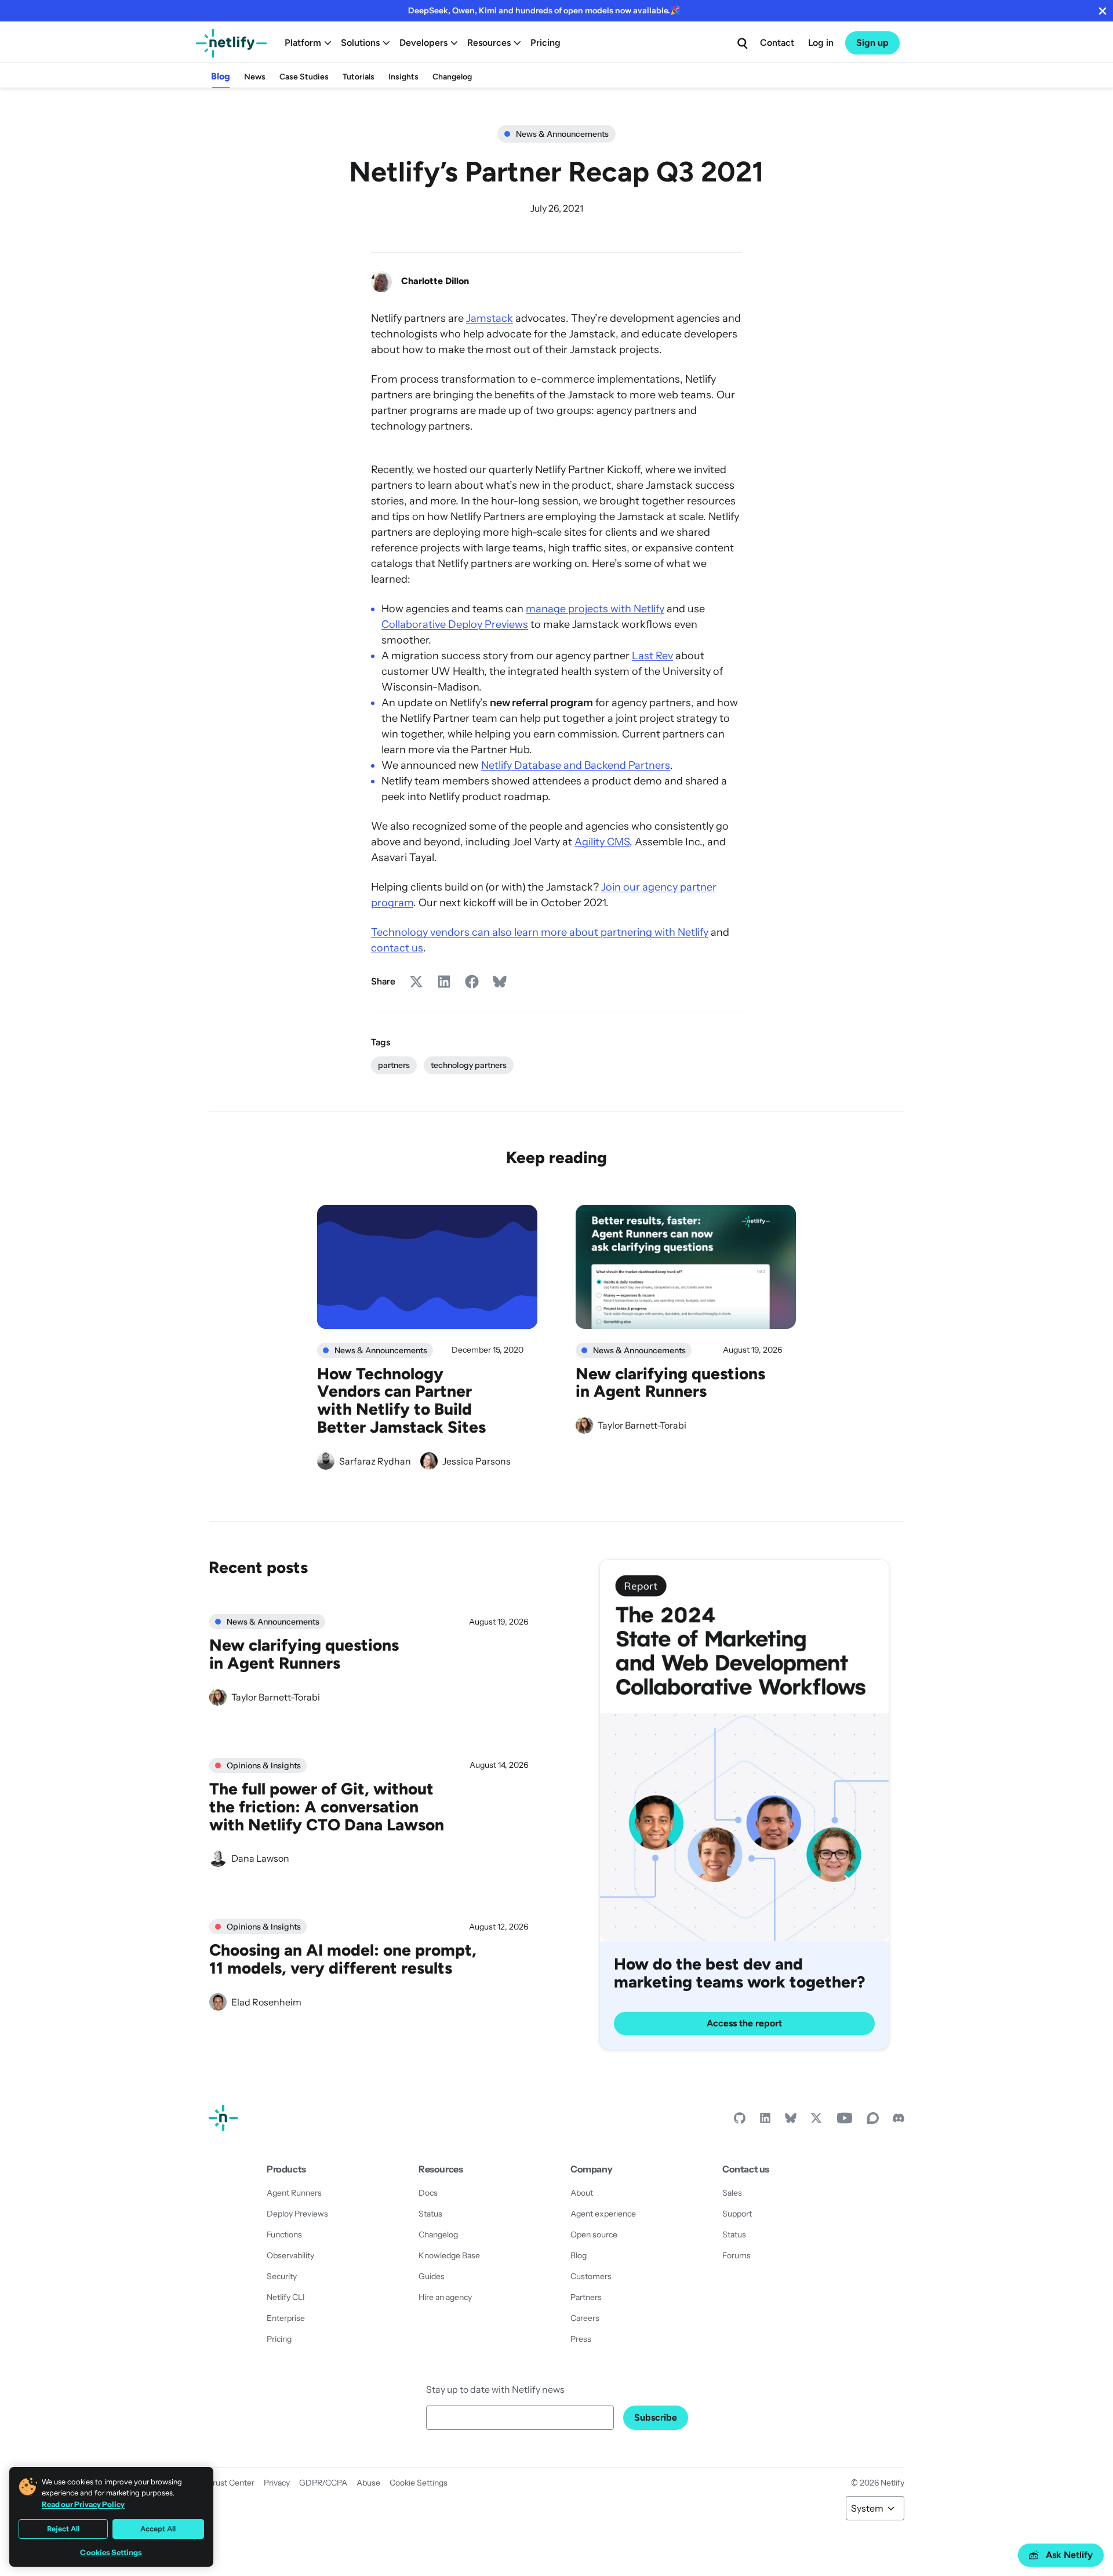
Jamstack (490, 318)
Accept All (158, 2529)
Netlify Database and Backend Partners (576, 765)
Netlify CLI (286, 2297)
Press (581, 2339)
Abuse (368, 2483)
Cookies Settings (111, 2553)
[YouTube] (845, 2121)
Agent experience (603, 2214)
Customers (591, 2276)
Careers (585, 2318)
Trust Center (232, 2483)
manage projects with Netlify (595, 609)
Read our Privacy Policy (83, 2504)
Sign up (872, 43)
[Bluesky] (791, 2121)
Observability (290, 2255)
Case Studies (304, 77)
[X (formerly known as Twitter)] (816, 2121)
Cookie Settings (419, 2483)
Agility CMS (602, 842)
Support (737, 2214)
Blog (221, 76)
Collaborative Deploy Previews (455, 624)
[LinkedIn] (765, 2121)
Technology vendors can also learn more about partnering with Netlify (540, 932)
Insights (403, 77)
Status (430, 2214)
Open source (594, 2235)
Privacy (277, 2483)
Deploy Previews (297, 2214)
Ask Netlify (1069, 2555)
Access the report (744, 2023)
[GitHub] (740, 2121)
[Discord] (899, 2121)
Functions (284, 2235)
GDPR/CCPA (323, 2483)
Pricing (545, 43)
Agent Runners (294, 2193)
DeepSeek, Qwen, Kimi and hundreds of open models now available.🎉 (544, 10)
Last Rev (652, 656)
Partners (586, 2297)
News (255, 77)
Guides (432, 2276)
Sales (732, 2193)
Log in (821, 43)
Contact (777, 43)
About (582, 2193)
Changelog (452, 77)
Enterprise (286, 2318)
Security (282, 2276)
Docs (428, 2193)
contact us (397, 948)
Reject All (63, 2529)
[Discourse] (873, 2121)
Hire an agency (445, 2297)
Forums (736, 2255)
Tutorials (359, 77)
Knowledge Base (449, 2255)
